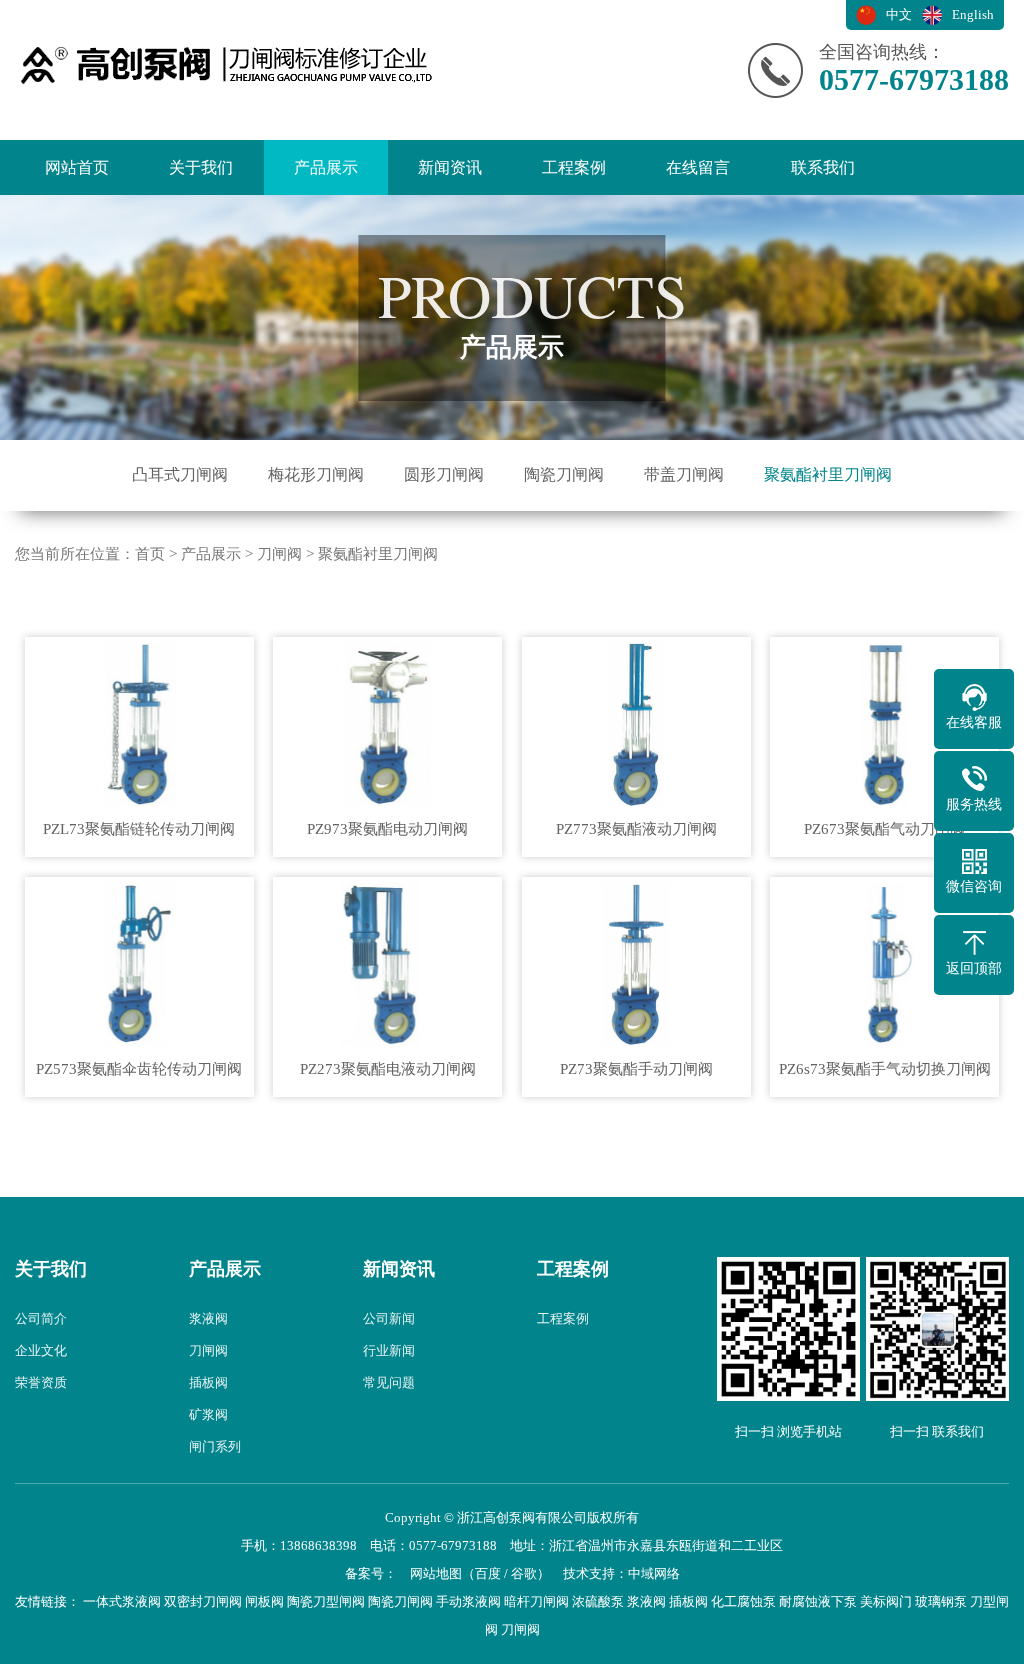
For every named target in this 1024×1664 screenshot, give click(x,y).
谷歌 (524, 1573)
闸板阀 (264, 1601)
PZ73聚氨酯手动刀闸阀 (636, 1069)
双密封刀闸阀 (203, 1601)
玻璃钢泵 (941, 1601)
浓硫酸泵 (598, 1601)
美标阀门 (886, 1601)
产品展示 (326, 167)
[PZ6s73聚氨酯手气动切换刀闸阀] (884, 964)
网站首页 (77, 167)
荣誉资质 (41, 1382)
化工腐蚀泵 (743, 1601)
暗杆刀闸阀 (536, 1601)
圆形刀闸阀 (444, 474)
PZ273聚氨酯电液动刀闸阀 (388, 1069)
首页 (150, 554)
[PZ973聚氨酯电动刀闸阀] (387, 724)
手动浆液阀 (468, 1601)
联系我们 (823, 167)
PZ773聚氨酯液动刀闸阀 (636, 829)
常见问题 (389, 1382)
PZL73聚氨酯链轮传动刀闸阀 (139, 829)
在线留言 (698, 167)
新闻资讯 (450, 167)
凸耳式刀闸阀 (180, 474)
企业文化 (41, 1350)
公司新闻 (389, 1318)
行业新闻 (389, 1350)
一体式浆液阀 (122, 1601)
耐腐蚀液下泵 (818, 1601)
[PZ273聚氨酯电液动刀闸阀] (387, 964)
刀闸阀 (279, 554)
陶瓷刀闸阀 (564, 474)
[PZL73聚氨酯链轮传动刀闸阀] (139, 724)
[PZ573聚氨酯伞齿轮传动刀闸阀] (139, 964)
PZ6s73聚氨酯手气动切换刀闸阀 (885, 1069)
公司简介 (41, 1318)
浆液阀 (208, 1318)
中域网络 (654, 1573)
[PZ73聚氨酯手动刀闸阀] (635, 964)
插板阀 (208, 1382)
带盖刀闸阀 (684, 474)
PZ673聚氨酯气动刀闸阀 (884, 829)
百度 (488, 1573)
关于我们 (201, 167)
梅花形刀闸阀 (316, 474)
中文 (899, 14)
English (973, 14)
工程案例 (574, 167)
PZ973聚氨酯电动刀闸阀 (387, 829)
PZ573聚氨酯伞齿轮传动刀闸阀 (139, 1069)
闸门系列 (215, 1446)
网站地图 (436, 1573)
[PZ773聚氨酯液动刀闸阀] (635, 724)
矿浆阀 (208, 1414)
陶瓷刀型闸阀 (326, 1601)
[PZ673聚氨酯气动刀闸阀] (884, 724)
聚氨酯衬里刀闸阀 (828, 474)
